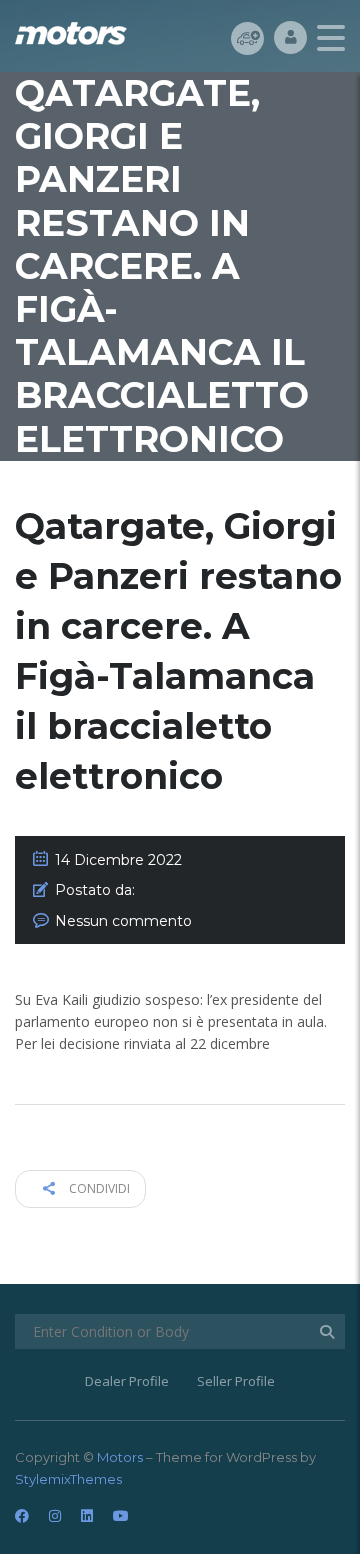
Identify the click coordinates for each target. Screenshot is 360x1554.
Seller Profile (236, 1381)
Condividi (98, 1188)
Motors (120, 1457)
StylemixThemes (68, 1479)
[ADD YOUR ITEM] (247, 37)
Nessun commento (123, 921)
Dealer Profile (127, 1381)
